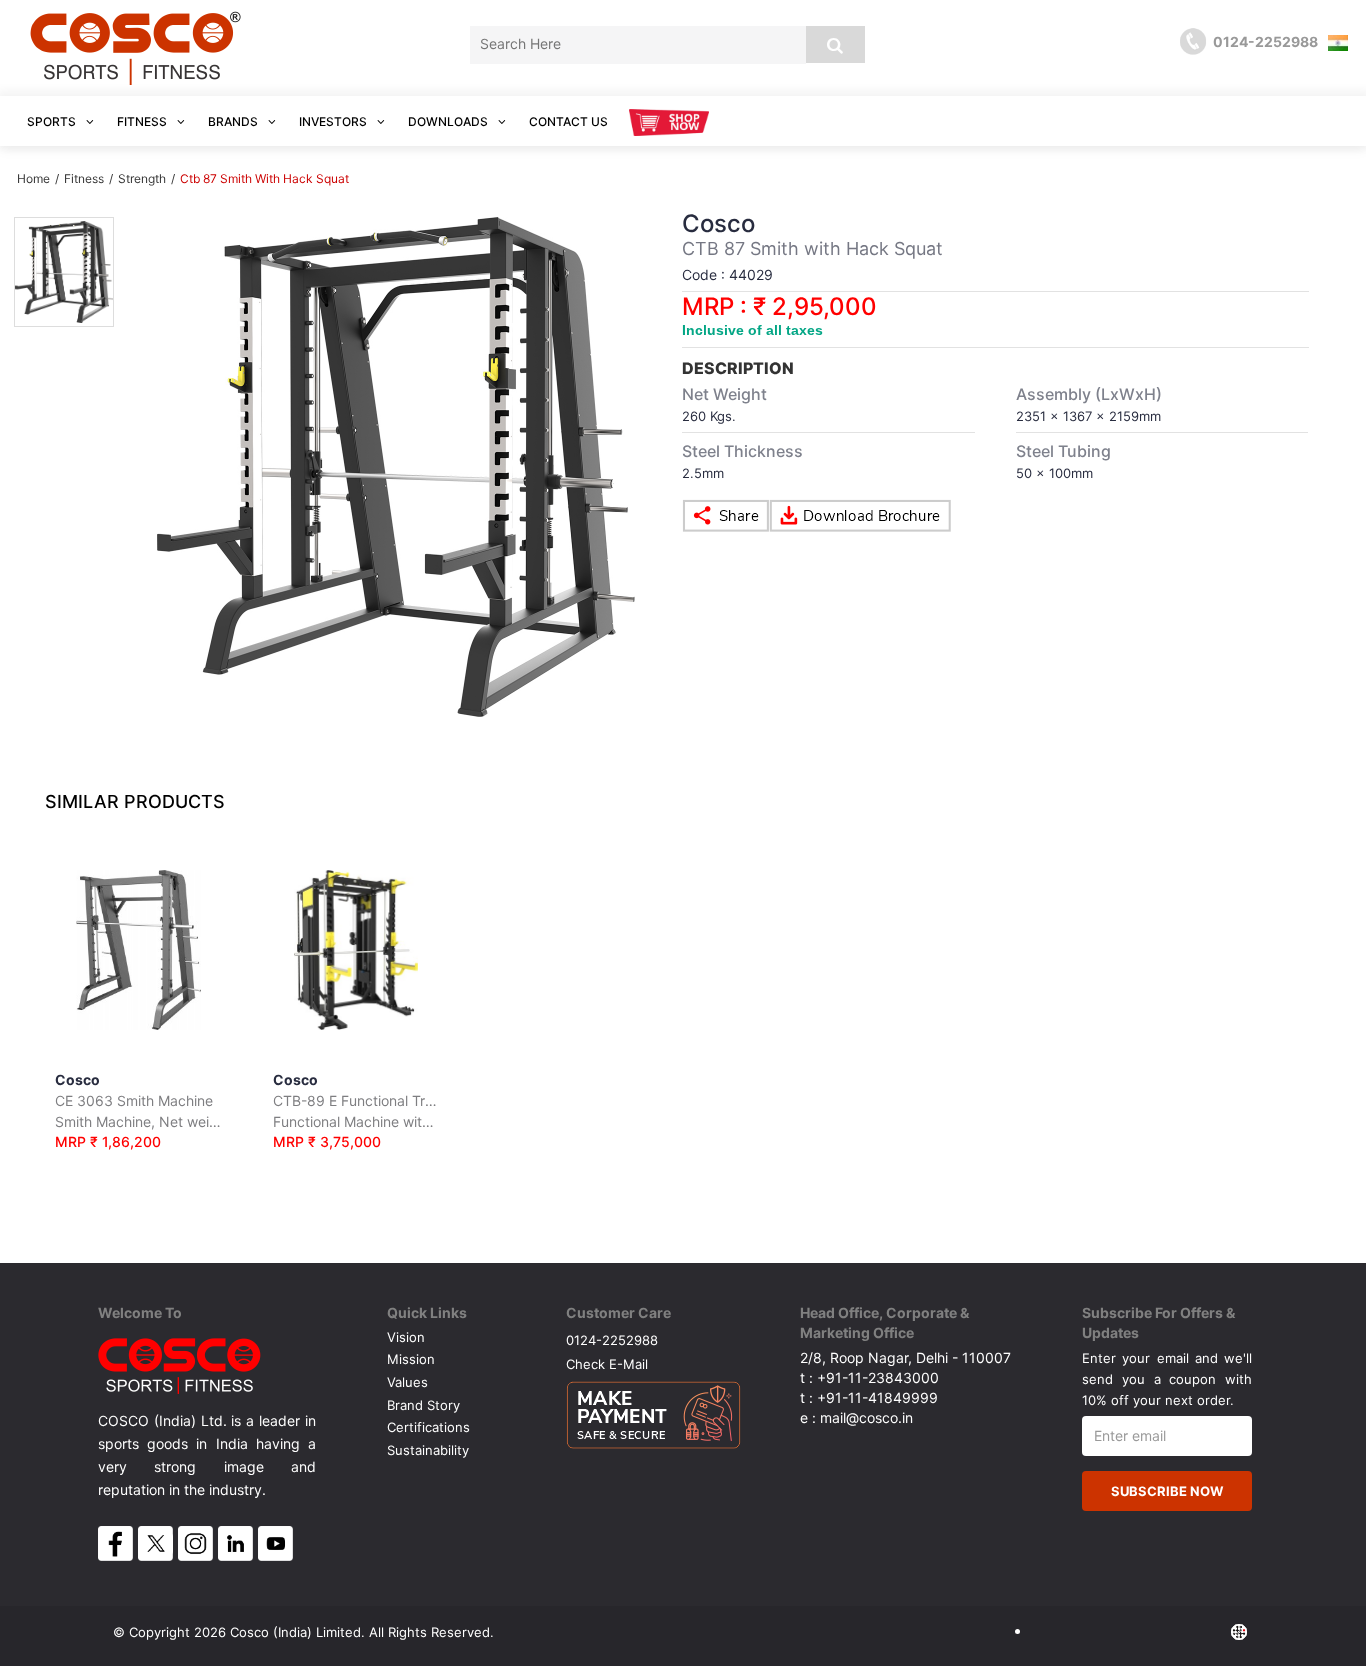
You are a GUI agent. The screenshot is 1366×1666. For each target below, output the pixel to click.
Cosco (138, 1110)
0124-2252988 (612, 1339)
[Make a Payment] (653, 1410)
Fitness (84, 178)
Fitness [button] (143, 121)
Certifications (428, 1427)
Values (407, 1382)
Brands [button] (234, 121)
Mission (411, 1359)
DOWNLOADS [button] (449, 121)
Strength (143, 178)
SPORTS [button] (53, 121)
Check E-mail (607, 1363)
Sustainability (428, 1450)
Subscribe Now (1167, 1491)
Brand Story (423, 1405)
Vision (406, 1337)
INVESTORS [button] (334, 121)
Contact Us (568, 121)
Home (33, 178)
